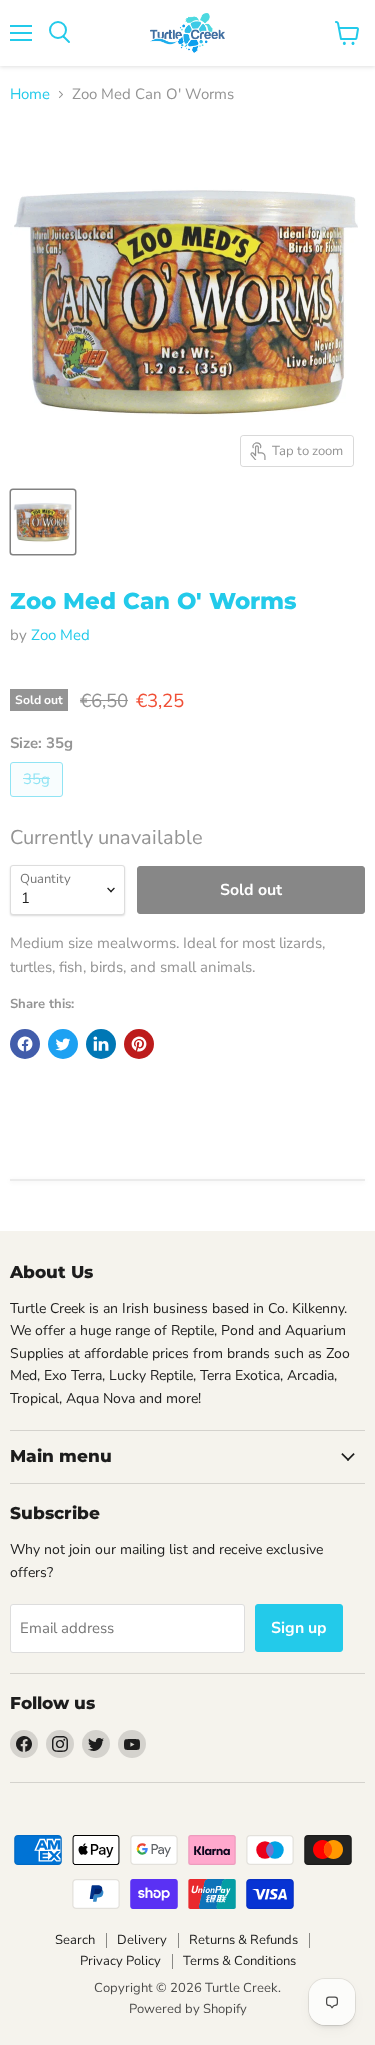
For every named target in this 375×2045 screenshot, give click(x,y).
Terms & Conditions (239, 1961)
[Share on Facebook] (25, 1044)
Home (30, 94)
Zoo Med (60, 635)
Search (75, 1940)
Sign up (299, 1628)
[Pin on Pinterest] (139, 1044)
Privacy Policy (120, 1961)
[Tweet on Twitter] (63, 1044)
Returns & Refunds (243, 1940)
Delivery (142, 1940)
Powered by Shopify (188, 2009)
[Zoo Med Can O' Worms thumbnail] (43, 522)
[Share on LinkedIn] (101, 1044)
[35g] (39, 802)
